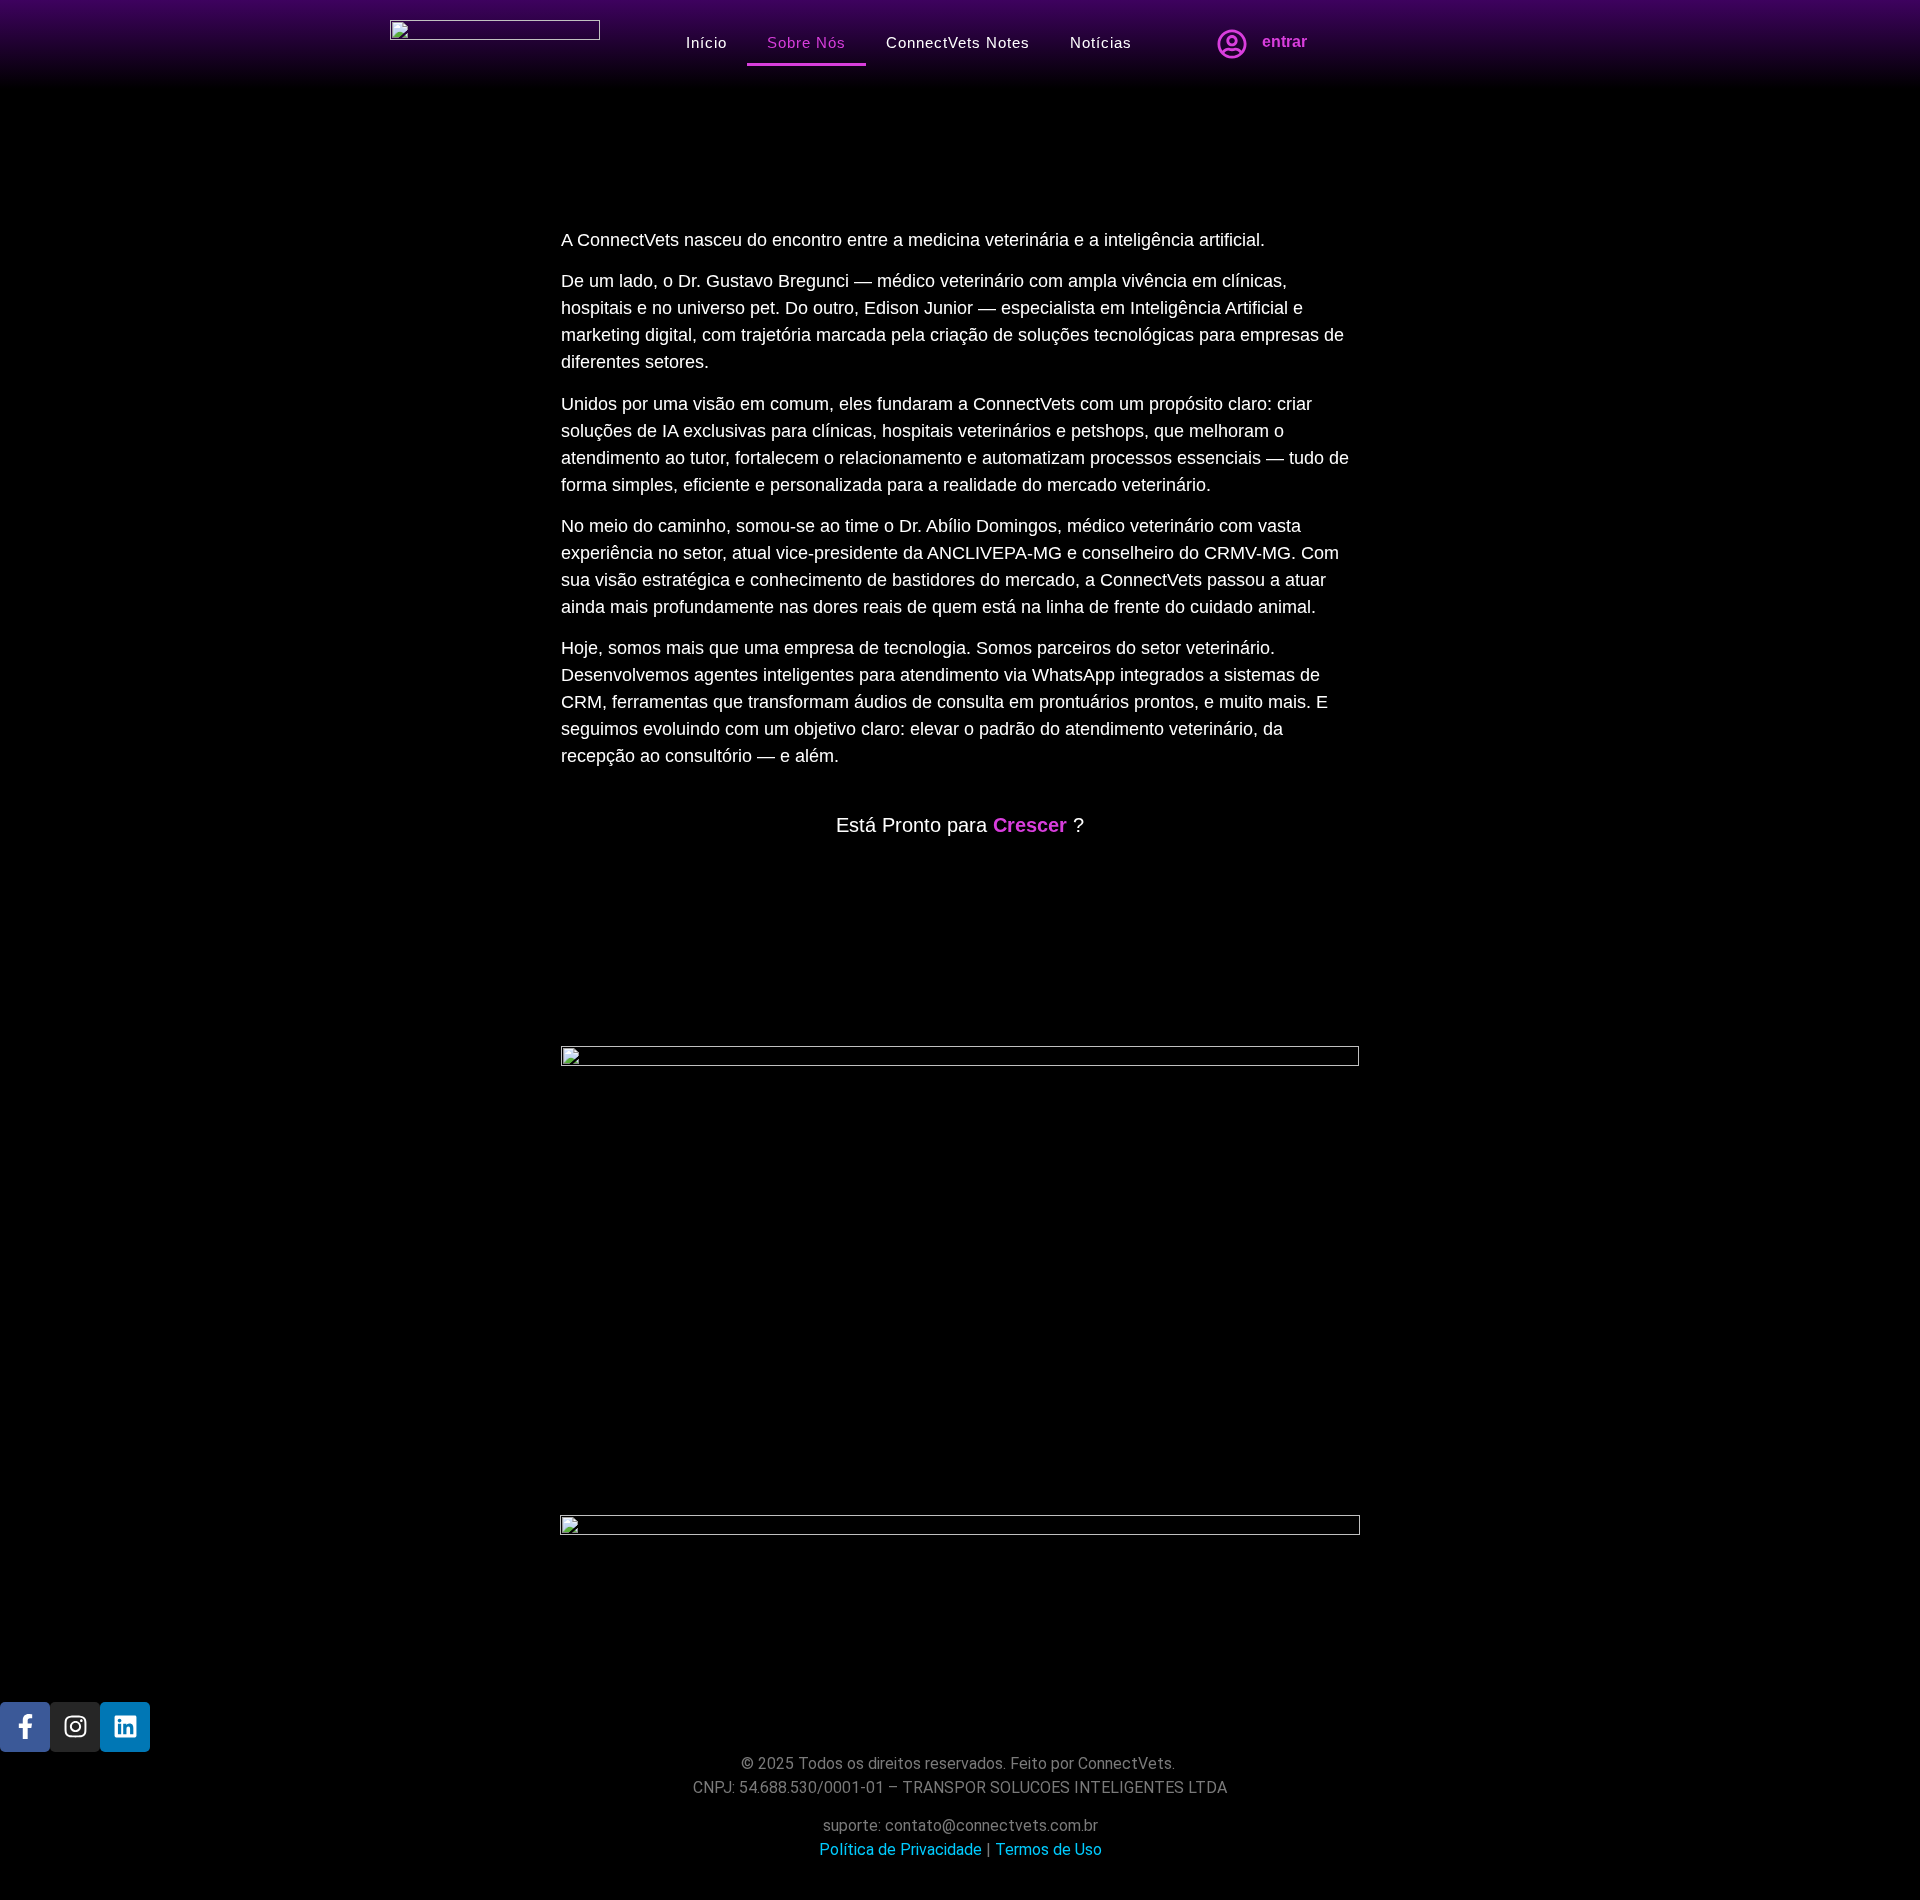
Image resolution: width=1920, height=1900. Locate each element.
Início (706, 42)
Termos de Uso (1048, 1849)
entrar (1284, 41)
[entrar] (1232, 44)
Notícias (1101, 42)
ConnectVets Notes (958, 42)
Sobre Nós (806, 42)
